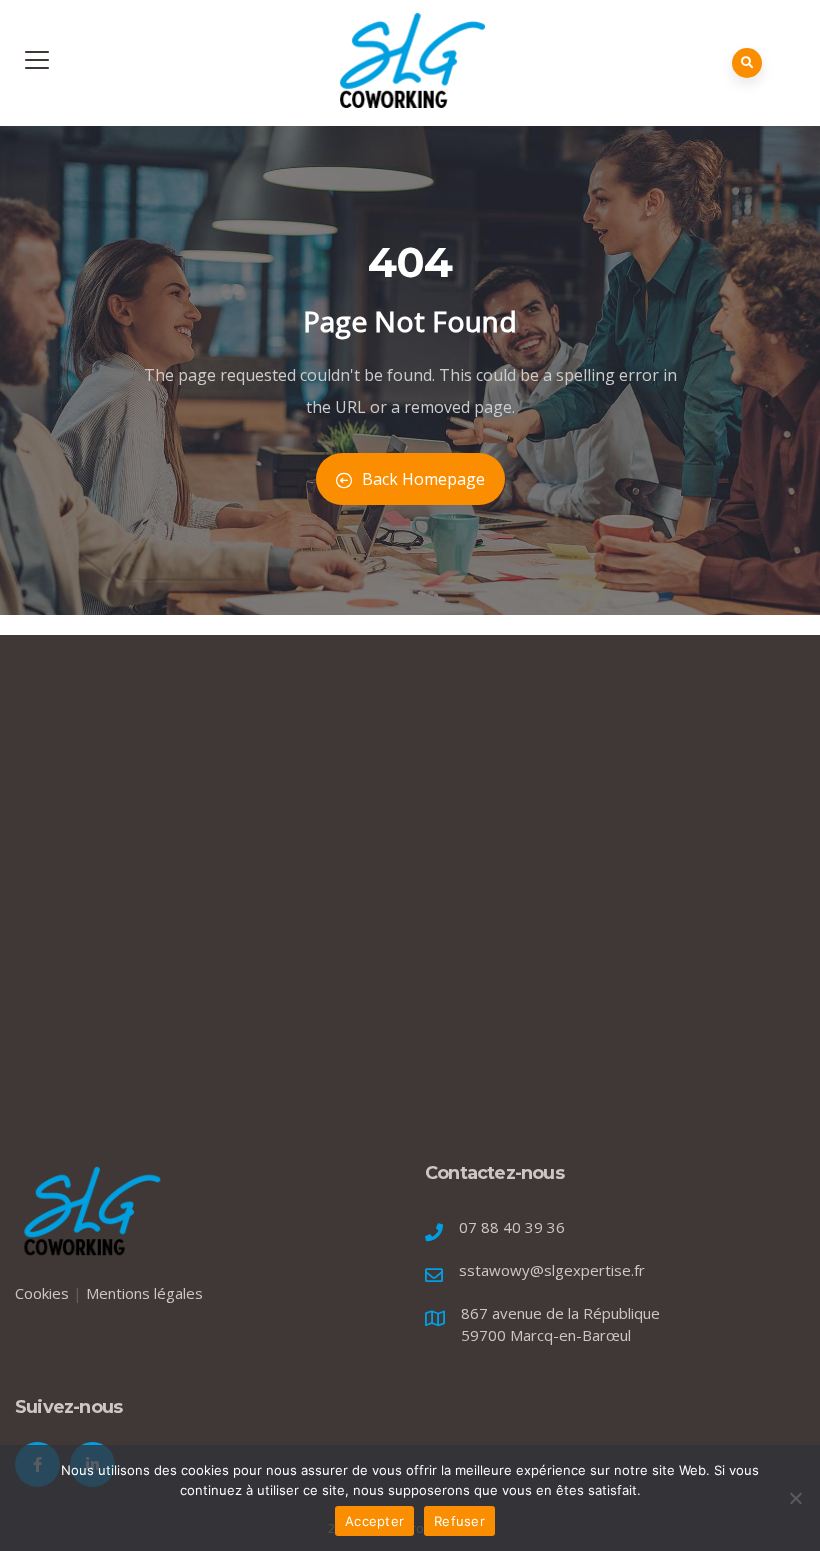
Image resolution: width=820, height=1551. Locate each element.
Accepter (374, 1521)
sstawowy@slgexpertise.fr (552, 1270)
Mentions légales (144, 1293)
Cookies (42, 1293)
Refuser (459, 1521)
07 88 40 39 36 (512, 1227)
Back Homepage (423, 479)
